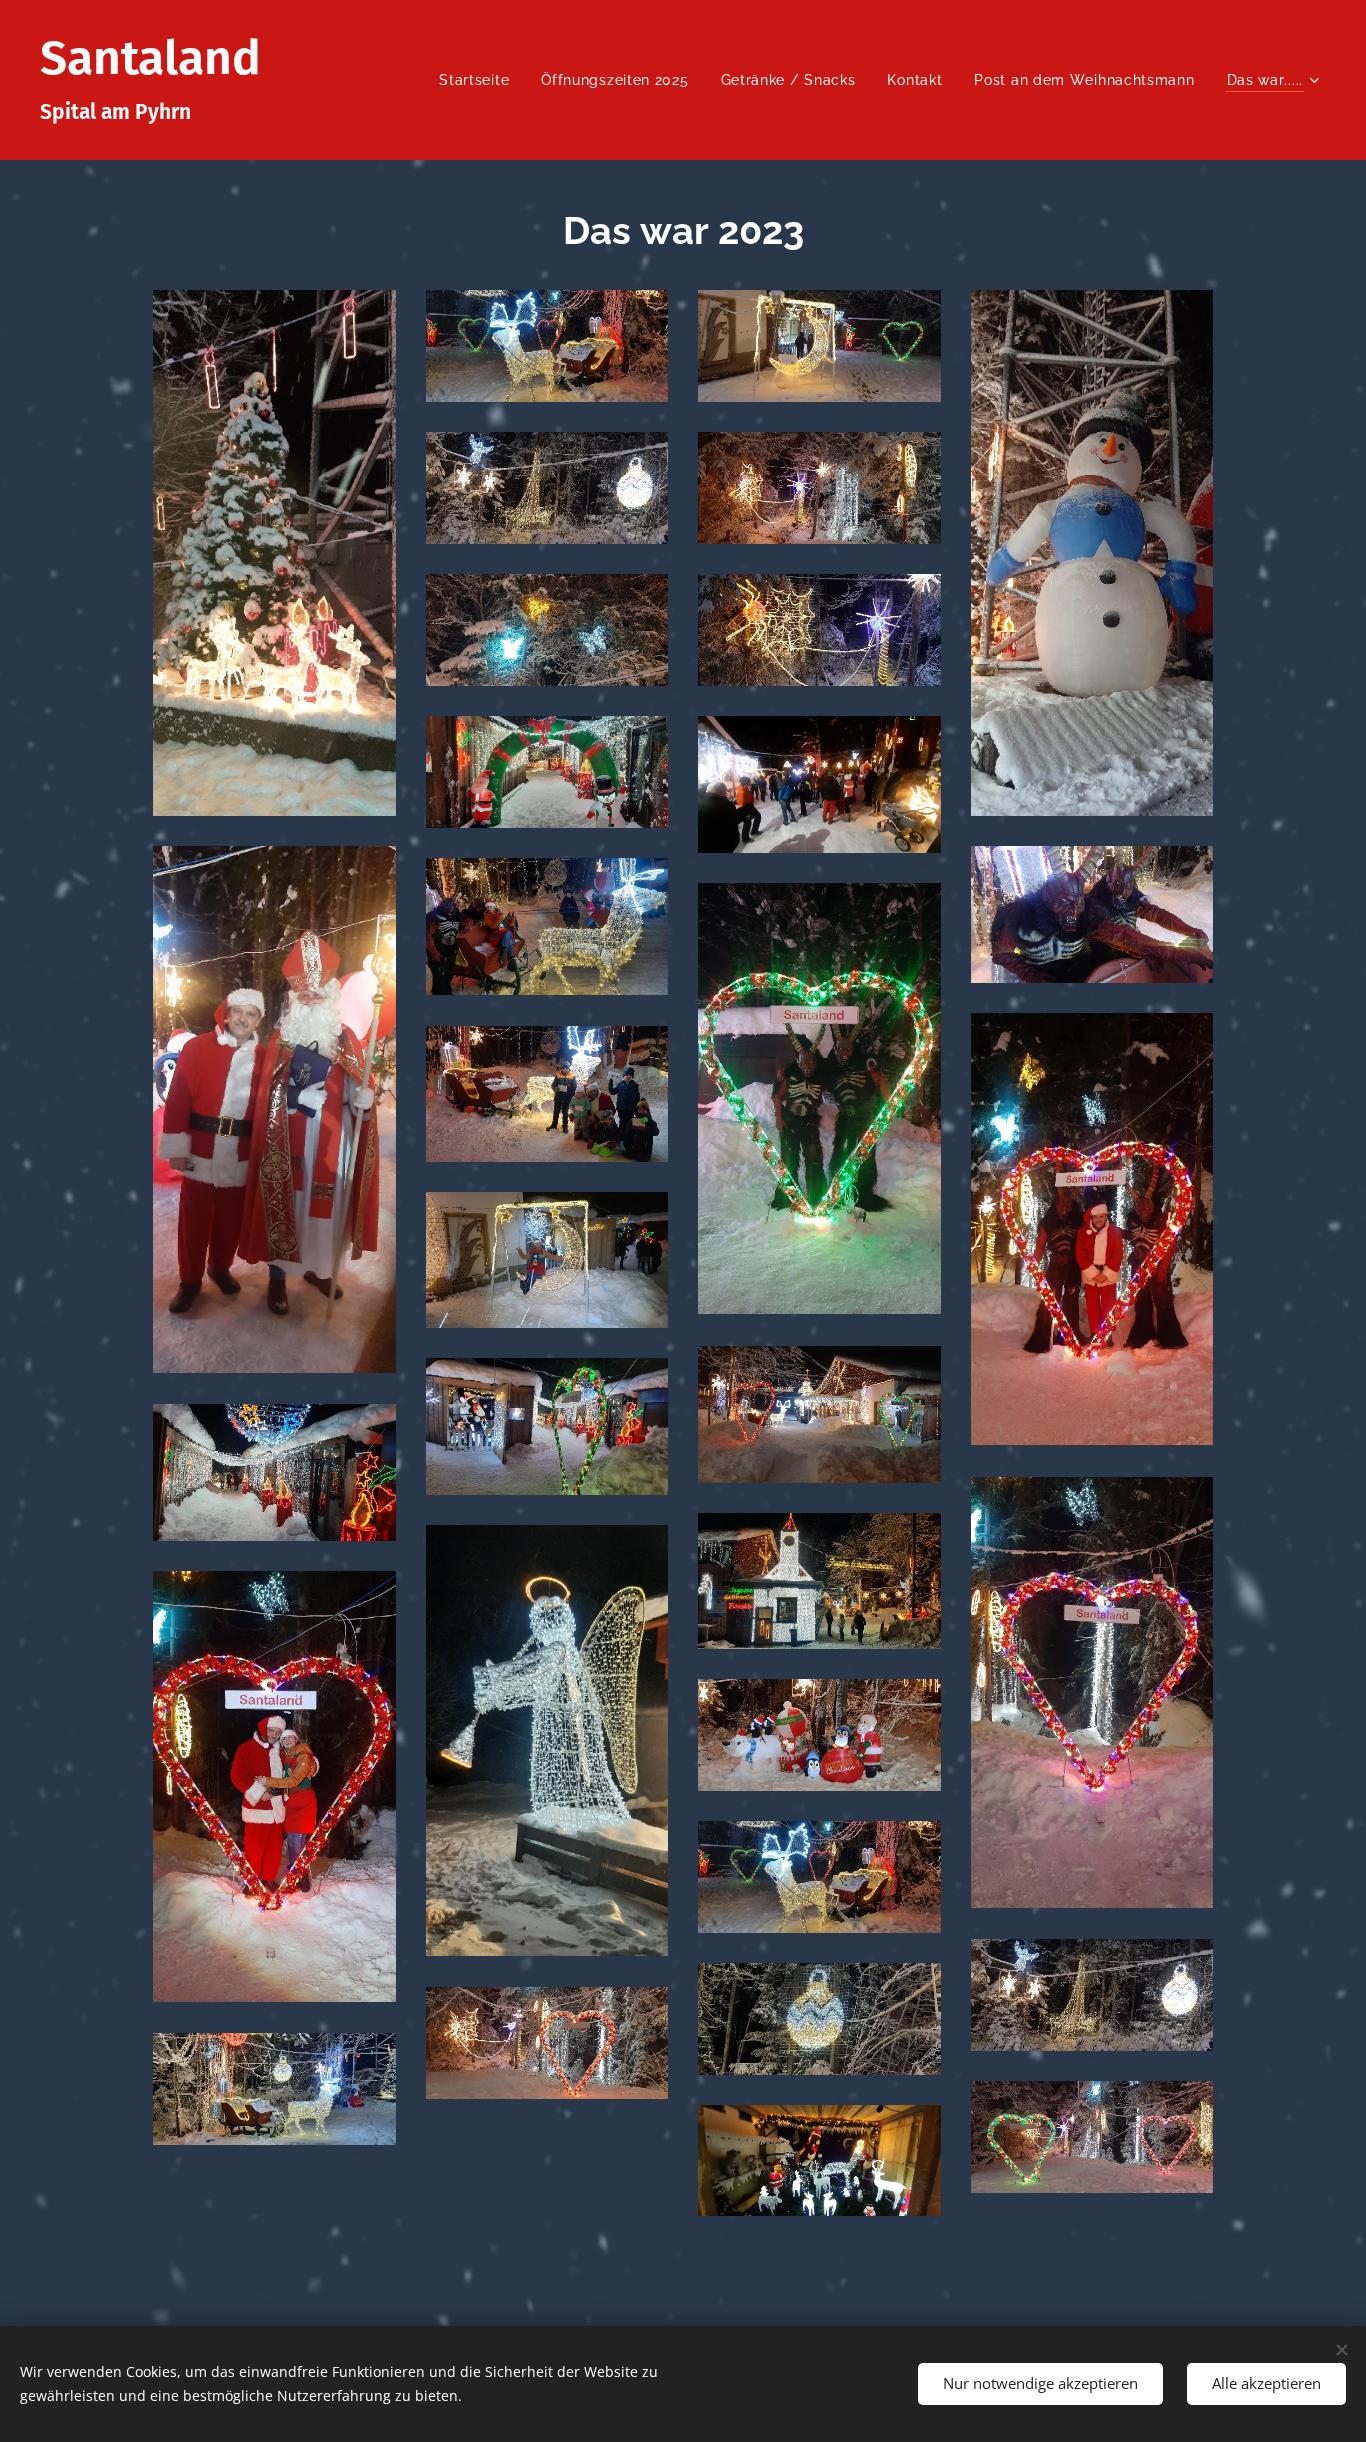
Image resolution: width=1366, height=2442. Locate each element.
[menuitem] (479, 80)
